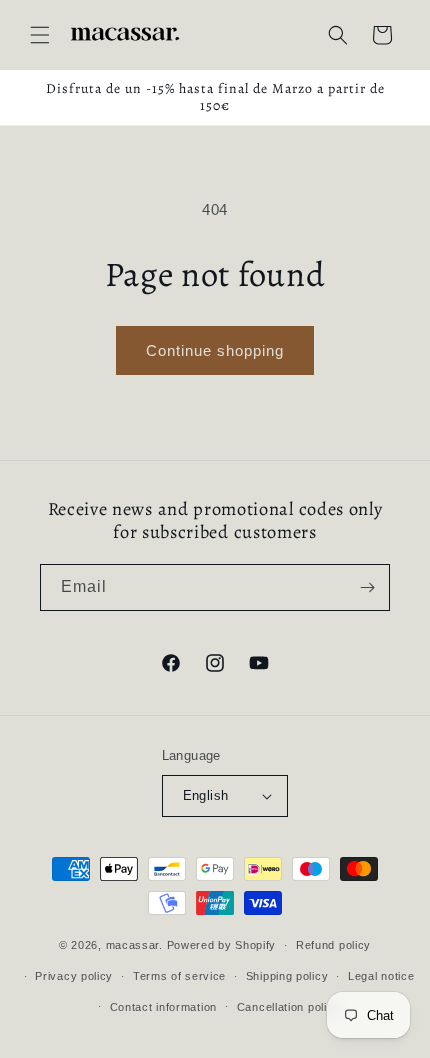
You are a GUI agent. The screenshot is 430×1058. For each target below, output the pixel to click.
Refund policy (333, 945)
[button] (40, 35)
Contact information (163, 1007)
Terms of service (179, 976)
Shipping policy (287, 976)
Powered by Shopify (222, 945)
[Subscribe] (367, 587)
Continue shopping (215, 350)
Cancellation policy (288, 1007)
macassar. (134, 945)
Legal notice (381, 976)
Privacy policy (74, 976)
